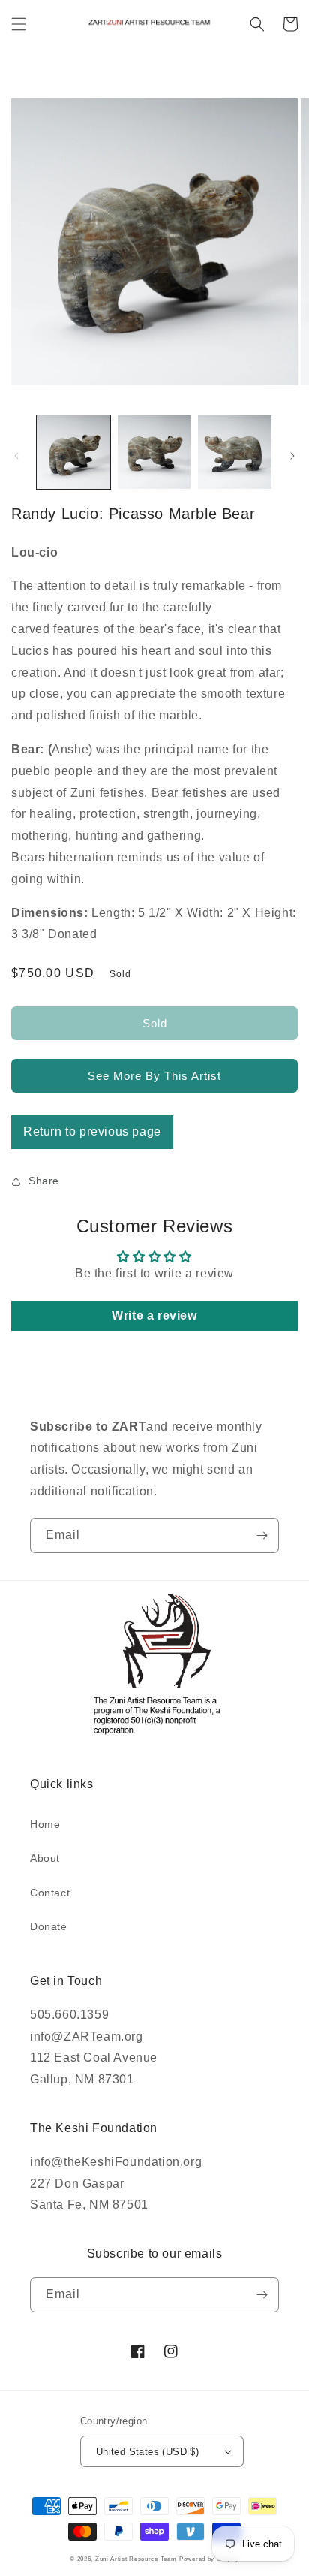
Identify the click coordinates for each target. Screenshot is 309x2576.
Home (45, 1824)
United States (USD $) (147, 2452)
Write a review (154, 1315)
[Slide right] (292, 456)
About (45, 1858)
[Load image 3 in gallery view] (235, 452)
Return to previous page (92, 1131)
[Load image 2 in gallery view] (154, 452)
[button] (19, 24)
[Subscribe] (262, 1535)
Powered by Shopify (209, 2559)
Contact (50, 1893)
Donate (49, 1926)
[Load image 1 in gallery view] (73, 452)
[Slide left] (16, 456)
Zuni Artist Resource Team (136, 2559)
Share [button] (44, 1181)
